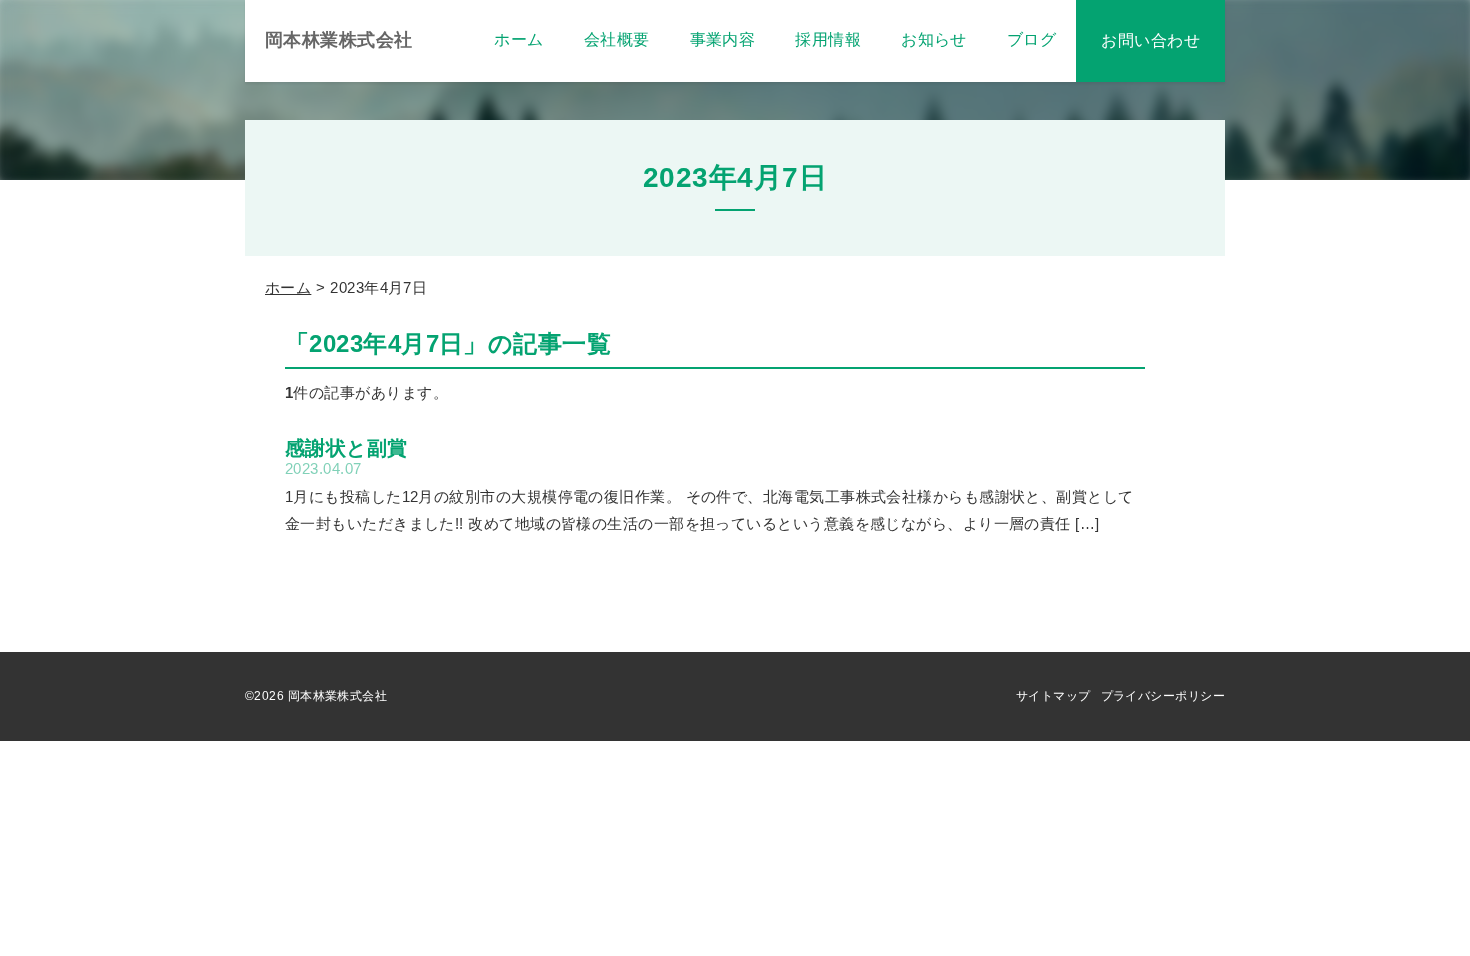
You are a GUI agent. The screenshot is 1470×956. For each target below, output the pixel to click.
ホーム (288, 287)
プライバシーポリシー (1163, 696)
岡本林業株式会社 (339, 40)
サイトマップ (1053, 696)
